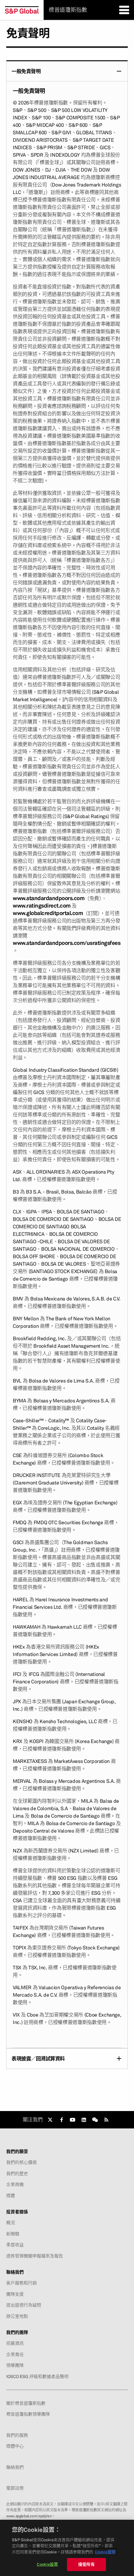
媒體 (11, 2196)
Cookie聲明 (105, 2552)
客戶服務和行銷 (22, 2283)
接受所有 (86, 2564)
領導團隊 (15, 2365)
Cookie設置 (47, 2564)
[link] (50, 2120)
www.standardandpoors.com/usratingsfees (67, 943)
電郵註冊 (15, 2488)
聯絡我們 (15, 2467)
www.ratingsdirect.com (42, 906)
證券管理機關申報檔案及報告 (35, 2256)
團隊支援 (15, 2294)
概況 (11, 2223)
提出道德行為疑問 (24, 2305)
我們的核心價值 (22, 2162)
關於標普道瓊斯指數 (26, 2403)
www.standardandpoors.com (49, 898)
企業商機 (15, 2184)
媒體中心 (15, 2446)
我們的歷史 (17, 2173)
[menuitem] (67, 1054)
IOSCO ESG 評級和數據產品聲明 (37, 2376)
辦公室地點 (17, 2316)
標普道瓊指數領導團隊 (28, 2414)
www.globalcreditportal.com (48, 913)
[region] (67, 2548)
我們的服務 (17, 2435)
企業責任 (15, 2354)
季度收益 (15, 2245)
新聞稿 (13, 2234)
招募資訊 (15, 2343)
